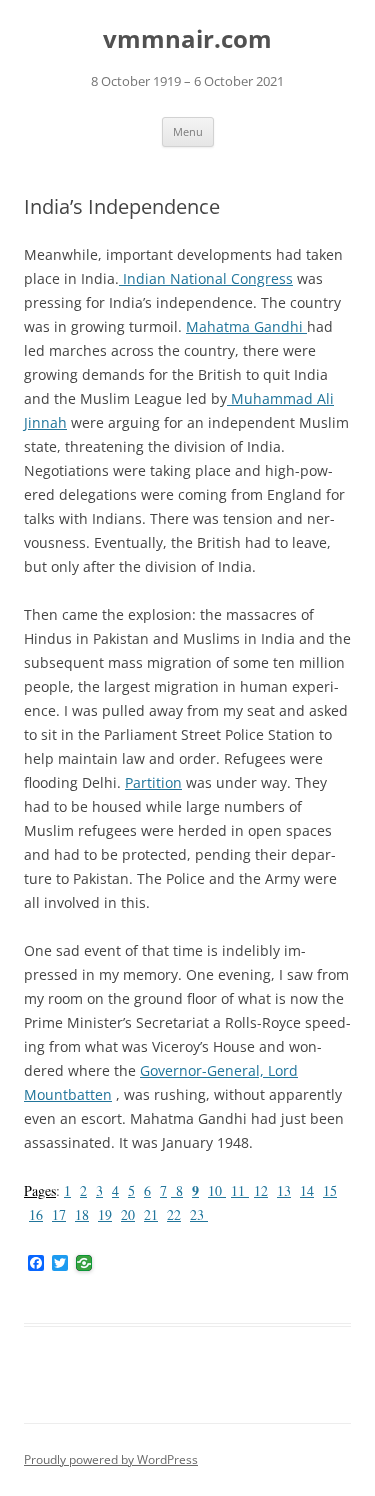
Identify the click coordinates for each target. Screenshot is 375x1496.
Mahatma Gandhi (246, 326)
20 (128, 1214)
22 (174, 1214)
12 (261, 1190)
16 (36, 1214)
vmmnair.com (187, 39)
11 (240, 1190)
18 (82, 1214)
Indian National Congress (206, 278)
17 (59, 1214)
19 (105, 1214)
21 (151, 1214)
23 (199, 1214)
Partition (153, 782)
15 (330, 1190)
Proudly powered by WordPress (111, 1459)
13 (284, 1190)
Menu (188, 131)
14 (307, 1190)
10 (217, 1190)
